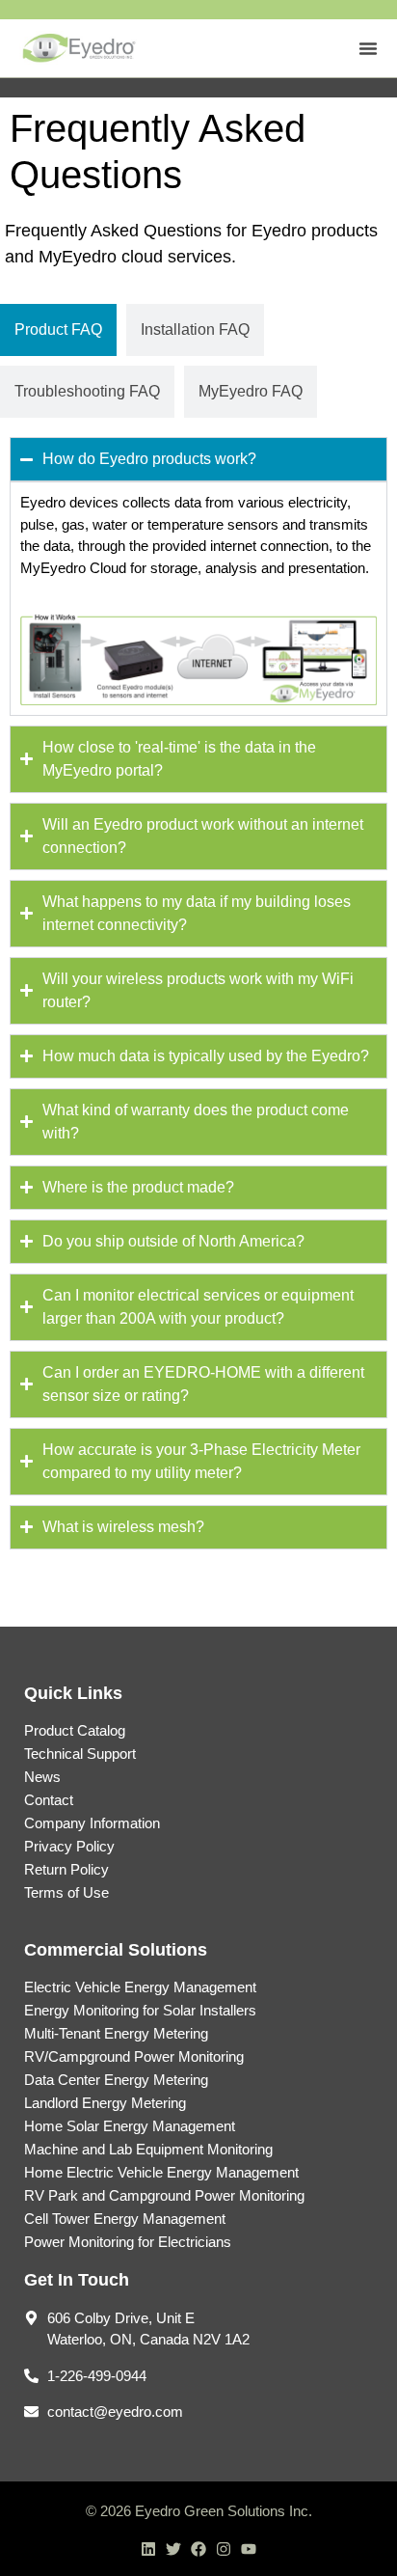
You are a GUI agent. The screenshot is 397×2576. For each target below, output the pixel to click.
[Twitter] (173, 2549)
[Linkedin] (148, 2549)
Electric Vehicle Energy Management (140, 1987)
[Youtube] (249, 2549)
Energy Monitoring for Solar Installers (140, 2010)
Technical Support (80, 1754)
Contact (49, 1800)
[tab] (58, 330)
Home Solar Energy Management (130, 2126)
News (42, 1777)
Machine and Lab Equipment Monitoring (148, 2149)
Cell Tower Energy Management (125, 2219)
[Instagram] (224, 2549)
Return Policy (66, 1869)
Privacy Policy (69, 1846)
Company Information (92, 1823)
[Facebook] (198, 2549)
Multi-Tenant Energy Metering (116, 2033)
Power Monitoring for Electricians (128, 2242)
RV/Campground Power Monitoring (134, 2056)
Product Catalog (75, 1730)
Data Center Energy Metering (116, 2080)
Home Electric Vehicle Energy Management (161, 2172)
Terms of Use (66, 1892)
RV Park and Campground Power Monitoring (164, 2195)
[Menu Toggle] (368, 48)
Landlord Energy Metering (105, 2103)
